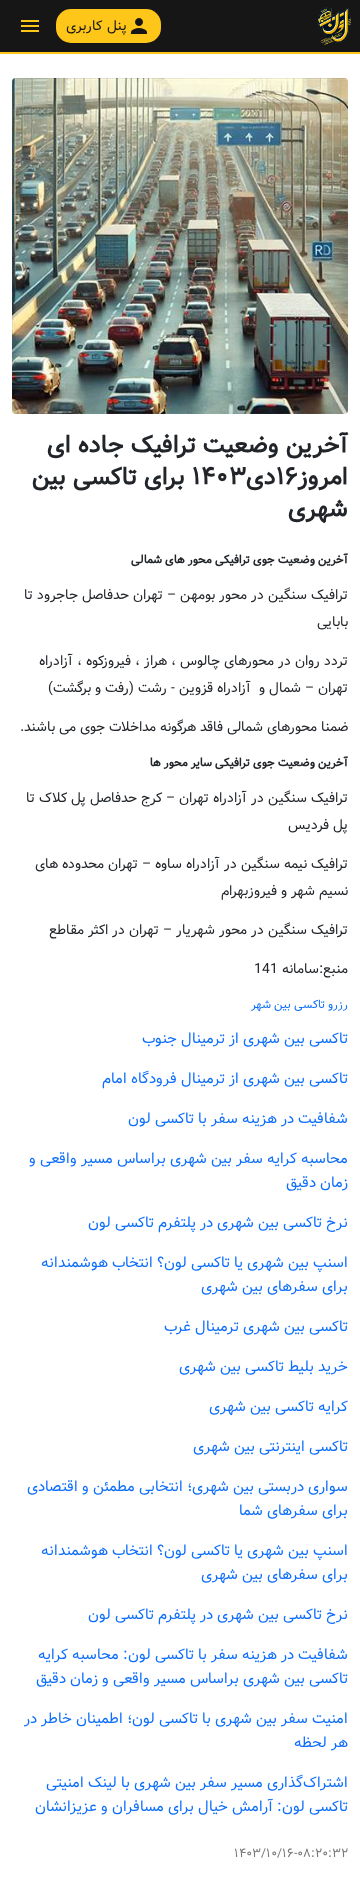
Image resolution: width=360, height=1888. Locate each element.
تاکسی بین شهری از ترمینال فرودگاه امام (225, 1079)
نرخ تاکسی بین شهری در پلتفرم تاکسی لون (218, 1223)
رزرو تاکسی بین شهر (299, 1005)
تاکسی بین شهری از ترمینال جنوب (245, 1039)
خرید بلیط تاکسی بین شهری (263, 1367)
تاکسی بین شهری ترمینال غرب (256, 1327)
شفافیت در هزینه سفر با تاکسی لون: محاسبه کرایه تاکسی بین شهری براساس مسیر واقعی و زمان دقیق (192, 1667)
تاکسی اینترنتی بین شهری (270, 1447)
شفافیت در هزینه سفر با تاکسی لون (238, 1119)
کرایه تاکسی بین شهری (278, 1407)
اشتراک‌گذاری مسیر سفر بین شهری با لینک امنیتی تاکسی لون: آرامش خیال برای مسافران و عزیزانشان (191, 1795)
